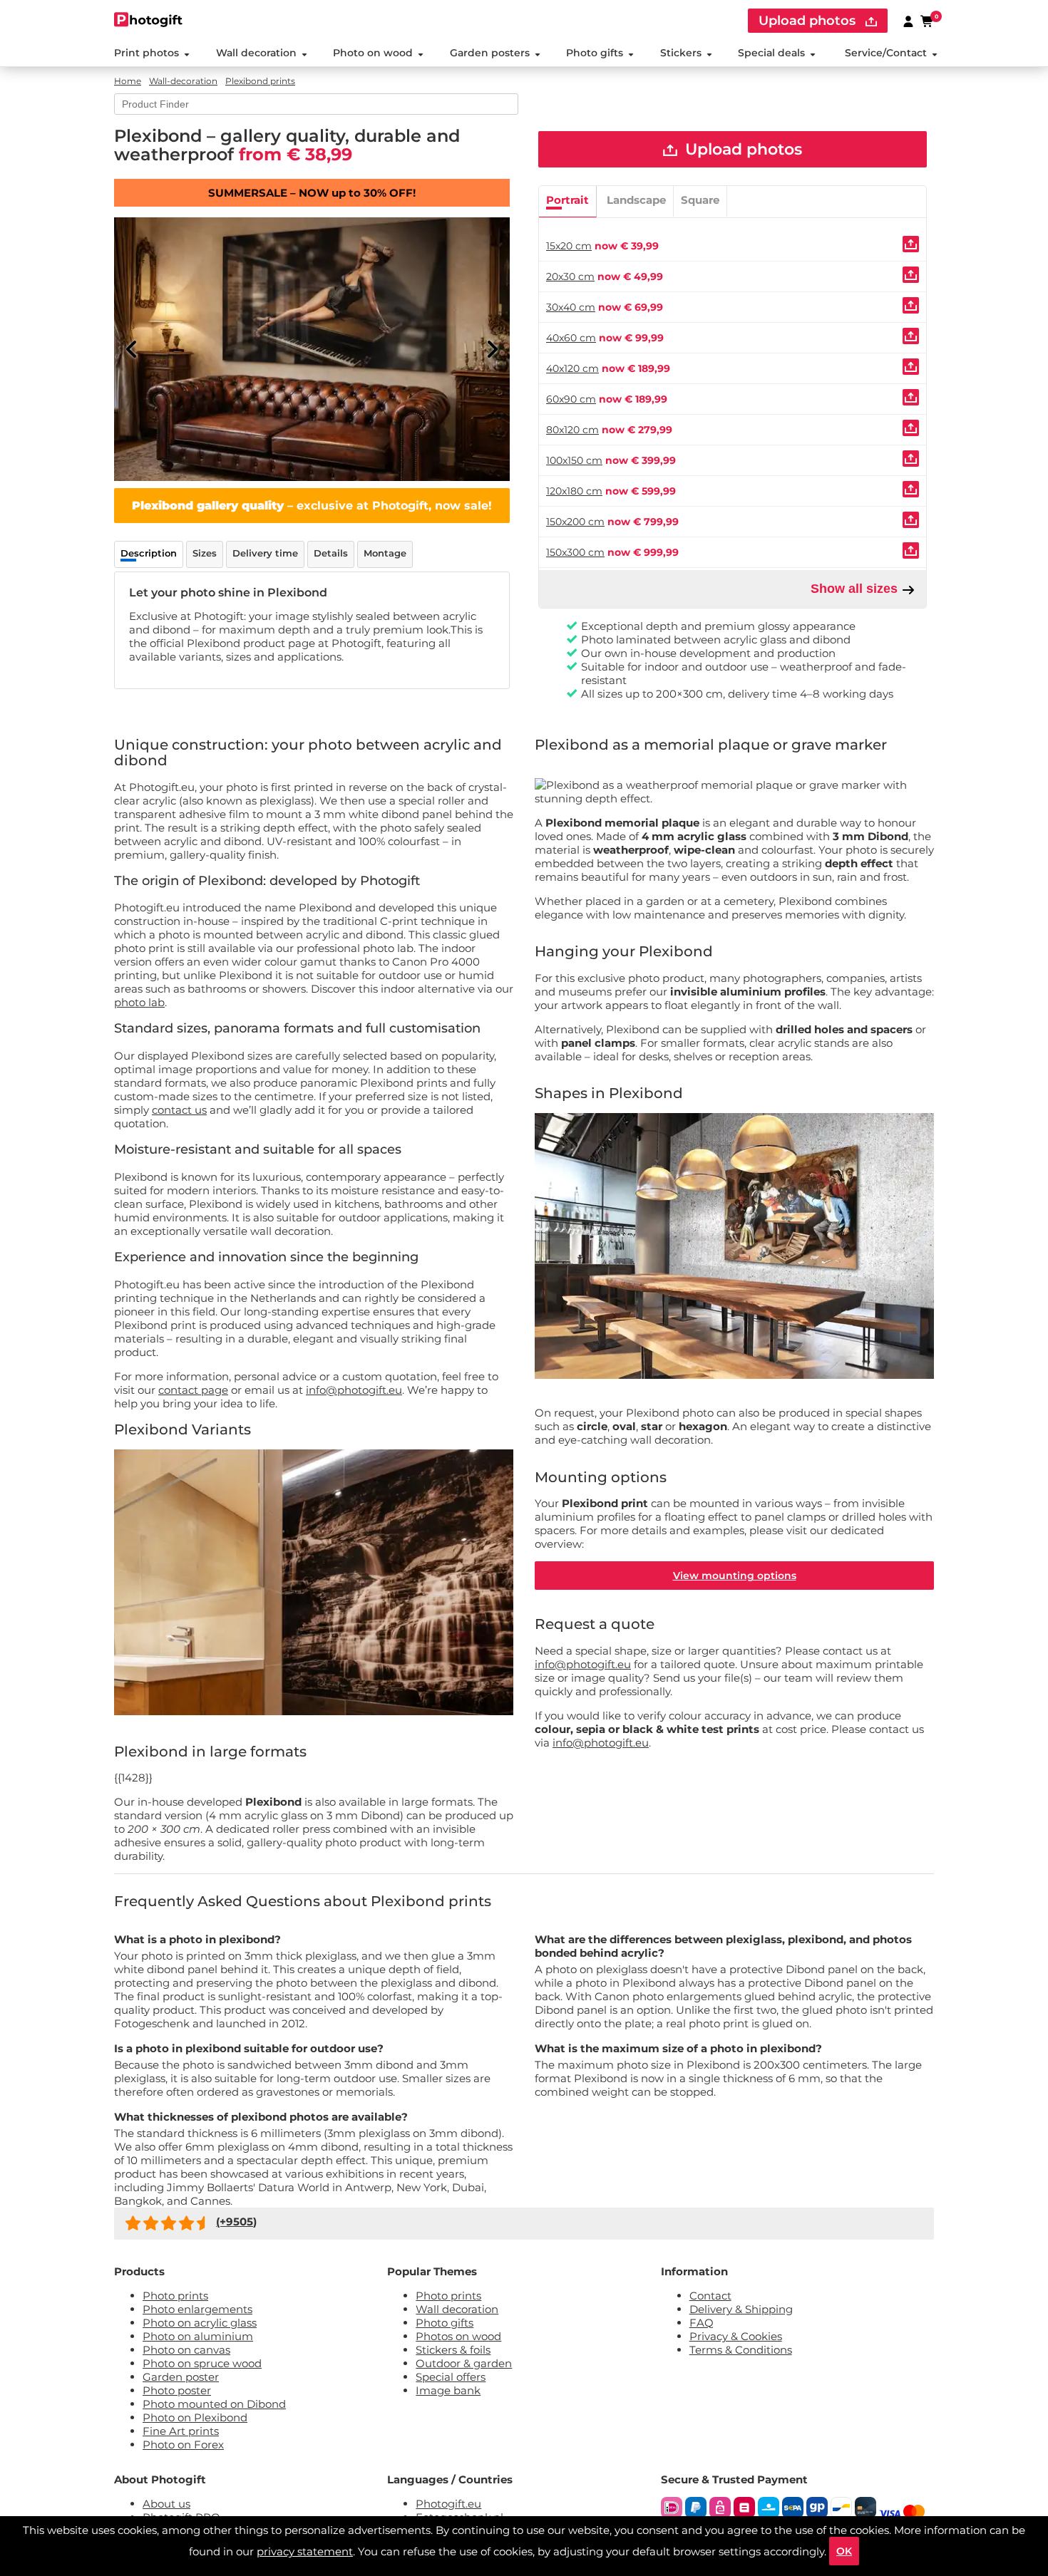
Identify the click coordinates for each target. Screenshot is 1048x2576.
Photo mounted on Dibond (214, 2404)
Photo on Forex (183, 2445)
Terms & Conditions (741, 2350)
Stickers (681, 53)
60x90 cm (571, 399)
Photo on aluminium (198, 2336)
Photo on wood (373, 53)
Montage (385, 553)
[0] (928, 21)
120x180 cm (574, 491)
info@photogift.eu (354, 1390)
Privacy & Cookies (736, 2336)
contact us (179, 1110)
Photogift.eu (448, 2504)
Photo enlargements (197, 2309)
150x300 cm (575, 552)
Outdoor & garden (464, 2363)
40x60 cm (571, 338)
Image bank (448, 2390)
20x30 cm (570, 276)
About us (166, 2504)
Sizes (205, 553)
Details (331, 553)
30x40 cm (571, 307)
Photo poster (177, 2390)
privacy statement (305, 2551)
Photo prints (175, 2296)
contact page (193, 1390)
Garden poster (181, 2377)
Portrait (567, 200)
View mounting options (735, 1576)
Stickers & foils (453, 2350)
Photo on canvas (186, 2350)
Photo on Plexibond (195, 2417)
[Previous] (132, 349)
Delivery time (265, 553)
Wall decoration (256, 53)
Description (149, 553)
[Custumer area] (908, 21)
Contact (710, 2296)
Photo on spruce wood (202, 2363)
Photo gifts (595, 53)
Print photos (147, 53)
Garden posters (490, 53)
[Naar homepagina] (149, 20)
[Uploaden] (911, 244)
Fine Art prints (181, 2431)
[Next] (492, 349)
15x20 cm (569, 246)
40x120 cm (572, 368)
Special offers (451, 2377)
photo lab (139, 1002)
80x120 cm (572, 430)
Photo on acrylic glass (200, 2323)
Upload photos (809, 21)
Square (700, 200)
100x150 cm (574, 460)
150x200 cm (575, 522)
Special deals (771, 53)
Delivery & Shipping (741, 2309)
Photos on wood (458, 2336)
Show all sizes (856, 589)
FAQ (702, 2323)
